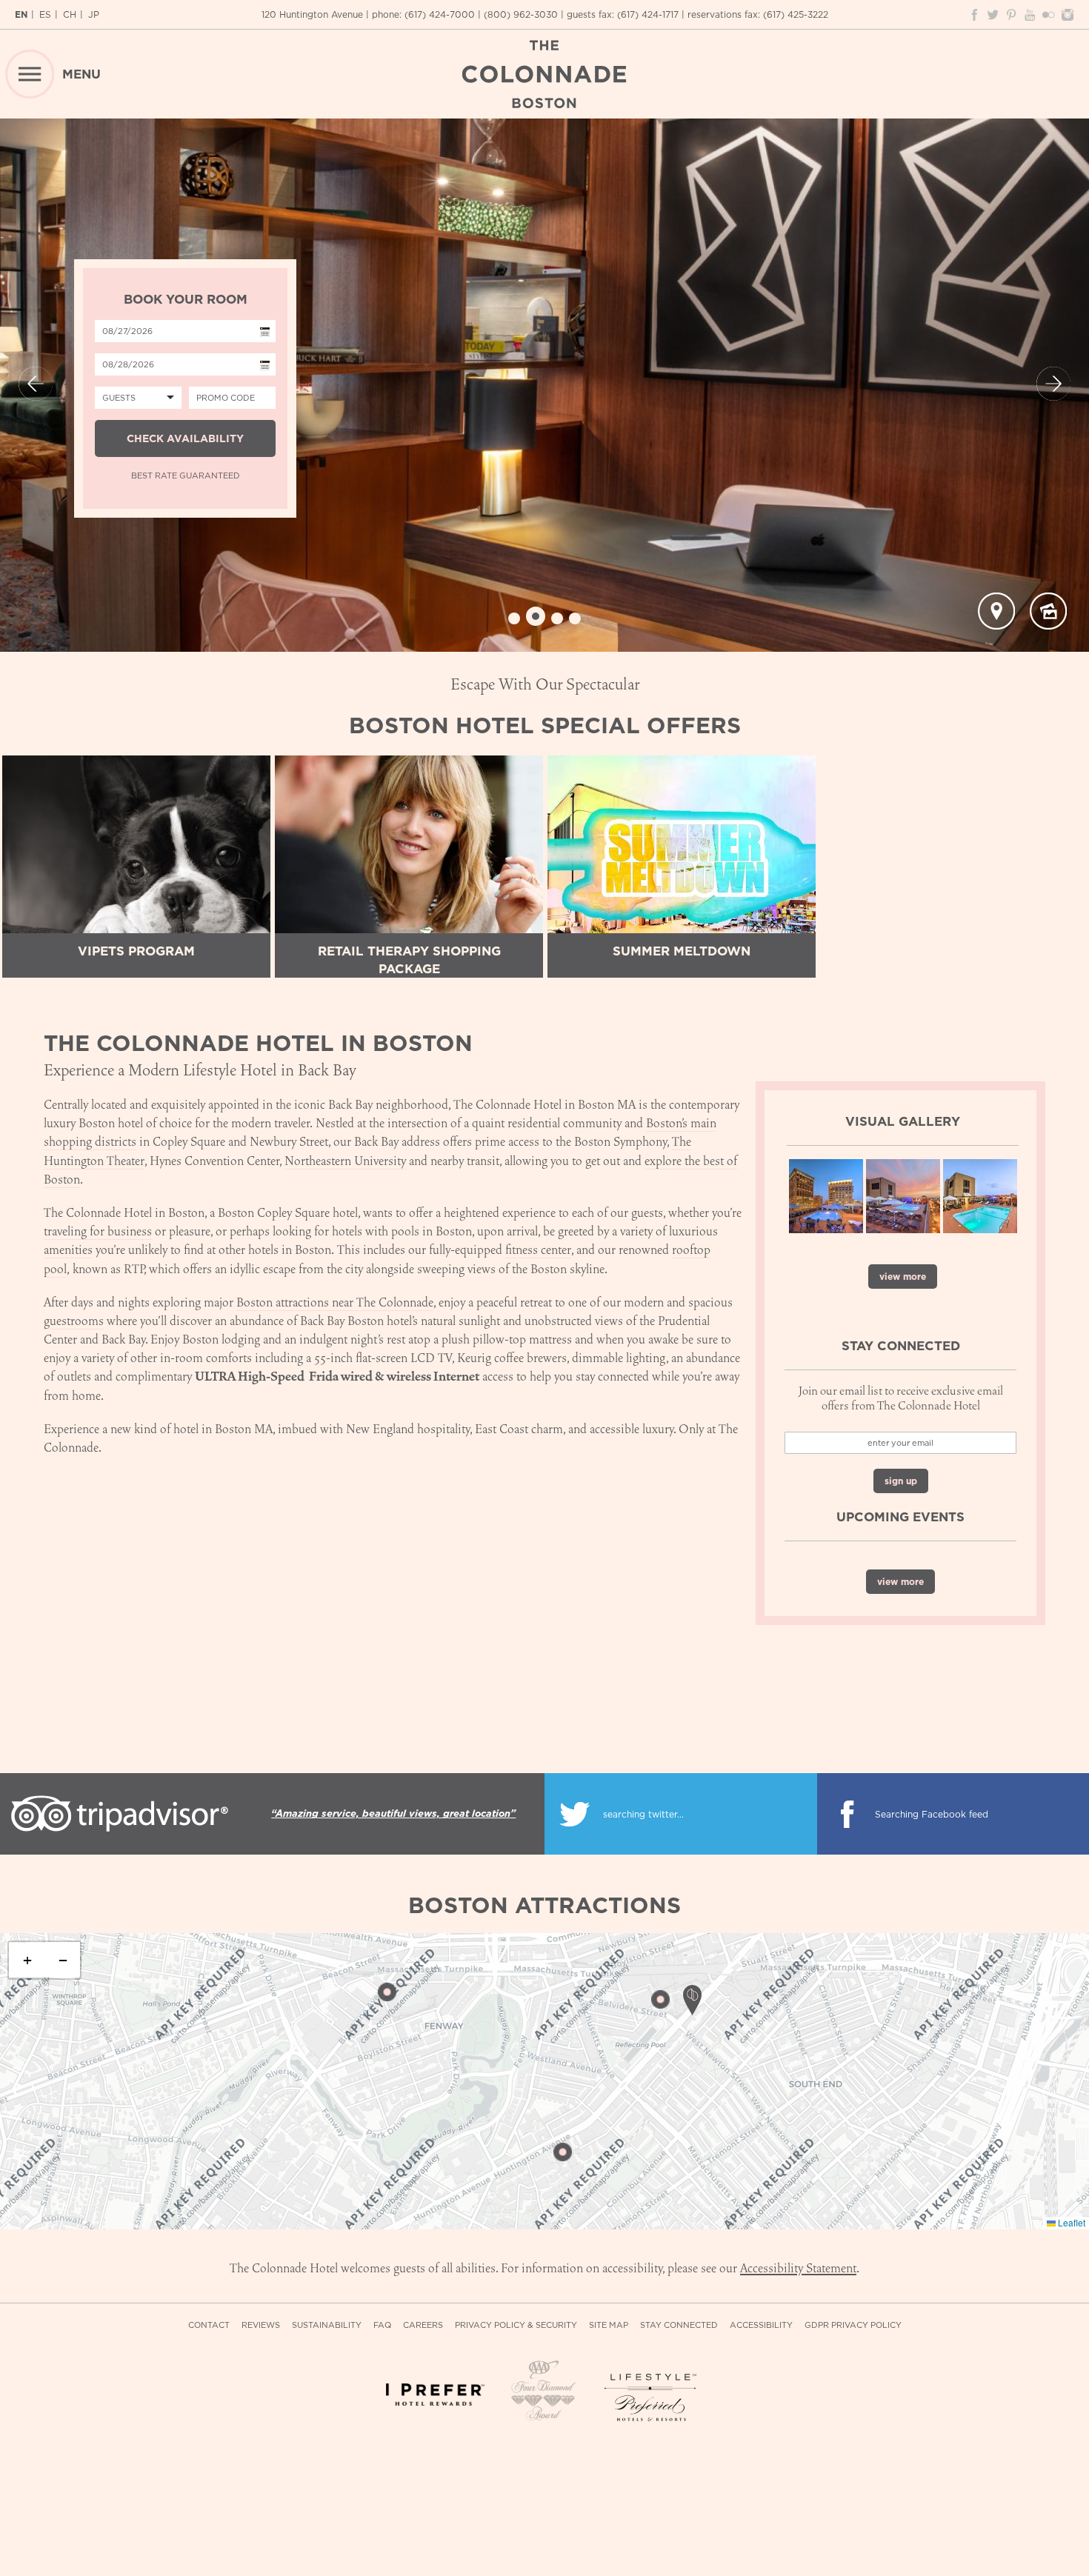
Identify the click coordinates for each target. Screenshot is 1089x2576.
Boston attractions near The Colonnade (335, 1302)
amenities (68, 1250)
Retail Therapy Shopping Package (409, 960)
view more (903, 1277)
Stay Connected (679, 2325)
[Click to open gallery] (1048, 611)
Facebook (974, 15)
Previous (36, 384)
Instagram (1067, 15)
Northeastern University (345, 1161)
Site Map (609, 2325)
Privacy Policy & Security (516, 2325)
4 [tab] (575, 618)
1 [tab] (514, 618)
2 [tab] (536, 616)
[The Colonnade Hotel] (544, 74)
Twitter (993, 15)
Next (1053, 384)
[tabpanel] (544, 385)
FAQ (382, 2325)
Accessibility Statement (798, 2268)
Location (996, 611)
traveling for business (98, 1231)
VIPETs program (136, 951)
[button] (387, 1992)
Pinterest (1011, 15)
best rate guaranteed (186, 476)
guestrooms (74, 1321)
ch (70, 14)
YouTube (1030, 15)
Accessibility (761, 2325)
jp (94, 14)
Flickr (1048, 15)
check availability (185, 438)
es (45, 14)
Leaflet (1070, 2223)
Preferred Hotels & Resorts (654, 2398)
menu (81, 74)
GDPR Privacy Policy (853, 2325)
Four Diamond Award (544, 2392)
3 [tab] (557, 618)
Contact (209, 2325)
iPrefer (435, 2403)
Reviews (261, 2325)
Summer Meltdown (682, 951)
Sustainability (327, 2325)
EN (21, 14)
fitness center (538, 1250)
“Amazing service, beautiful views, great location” (393, 1813)
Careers (423, 2325)
